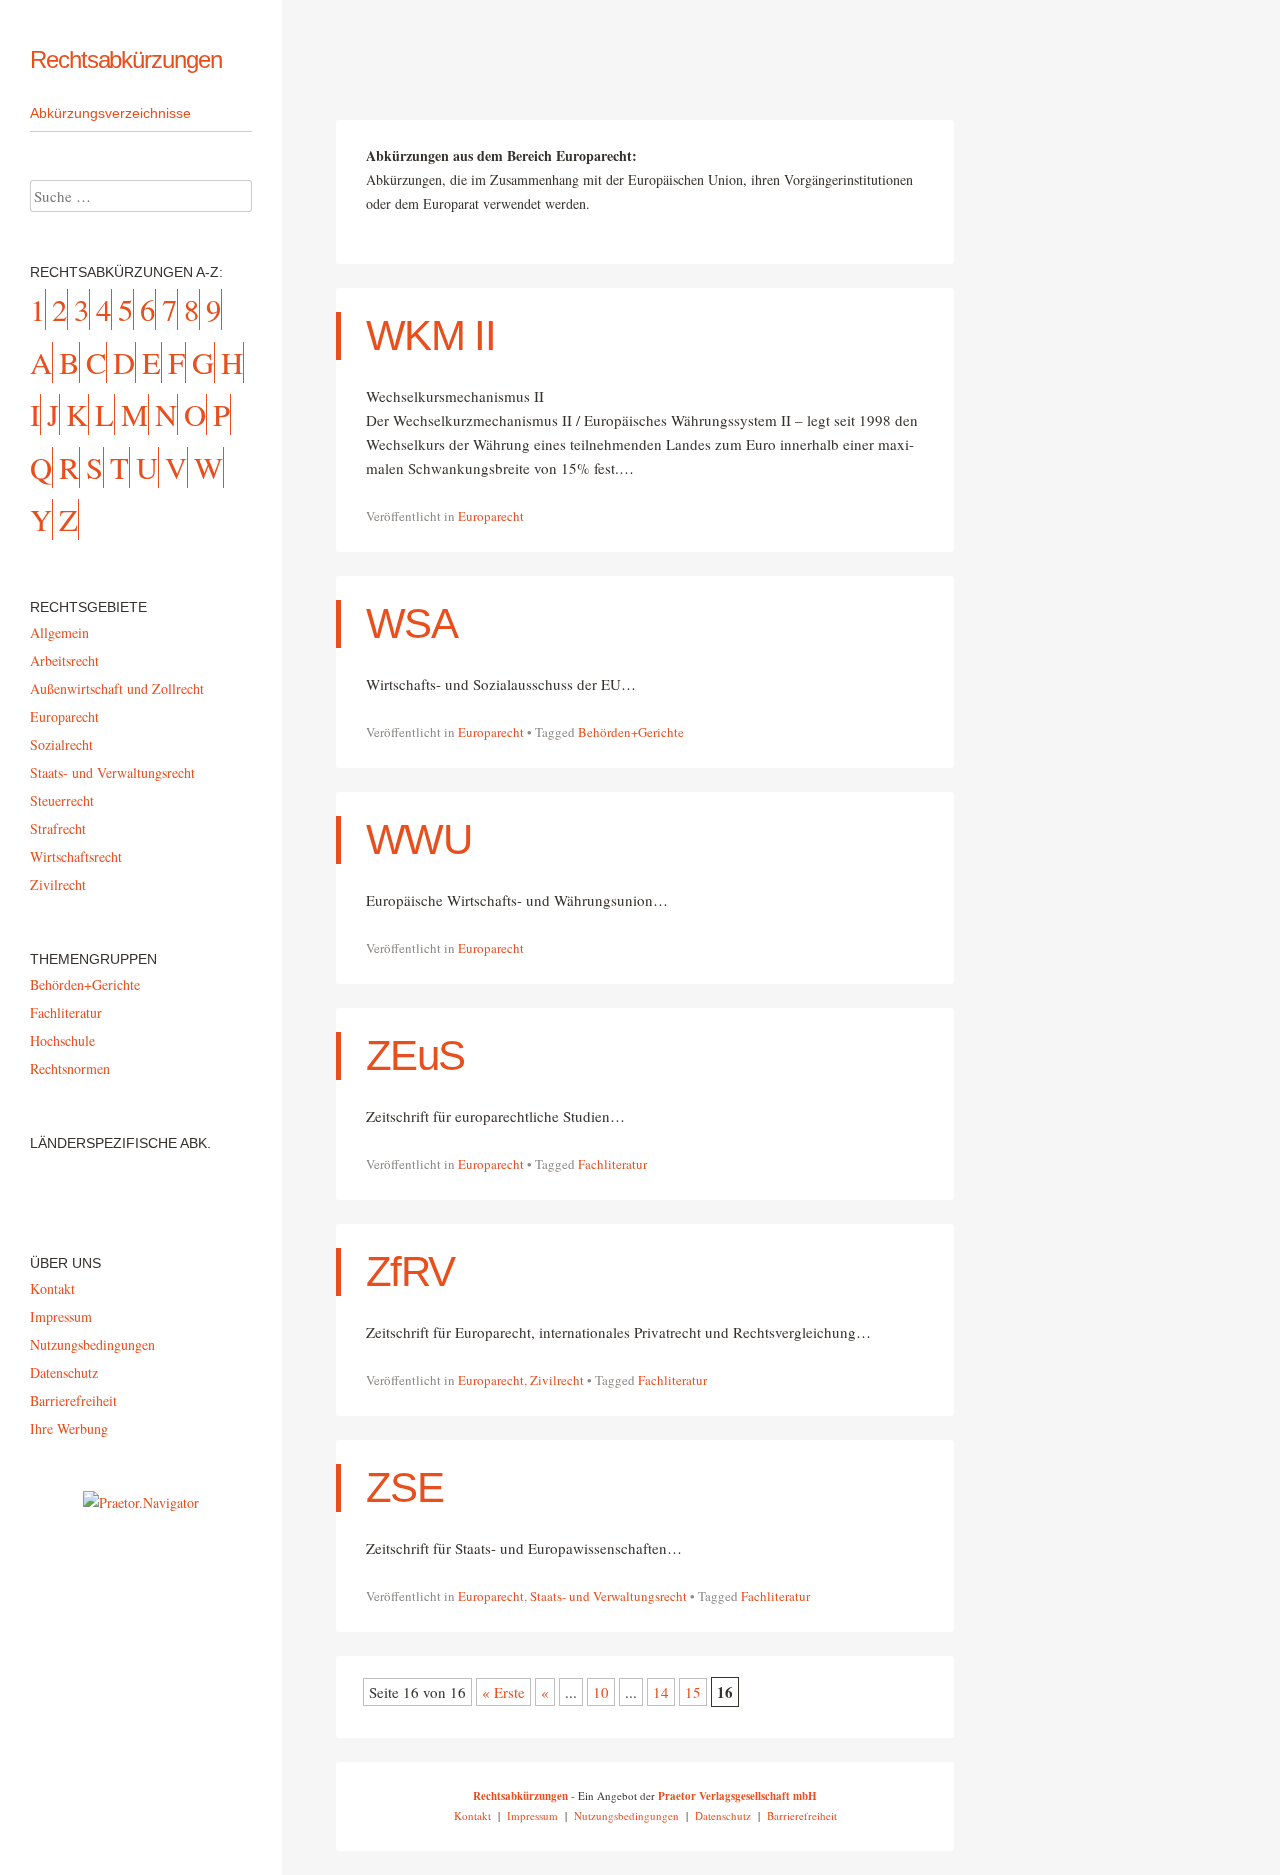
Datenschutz (64, 1372)
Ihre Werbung (69, 1428)
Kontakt (52, 1288)
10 (601, 1692)
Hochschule (62, 1040)
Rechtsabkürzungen (126, 59)
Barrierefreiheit (73, 1400)
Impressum (61, 1316)
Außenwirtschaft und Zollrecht (117, 688)
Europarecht (491, 516)
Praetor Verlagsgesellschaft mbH (737, 1796)
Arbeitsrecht (64, 660)
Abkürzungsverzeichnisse (110, 113)
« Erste (503, 1692)
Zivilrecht (557, 1380)
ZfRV (410, 1271)
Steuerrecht (62, 800)
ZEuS (415, 1055)
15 (693, 1692)
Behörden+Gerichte (631, 732)
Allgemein (59, 632)
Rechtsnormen (70, 1068)
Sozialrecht (61, 744)
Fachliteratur (612, 1164)
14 (661, 1692)
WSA (411, 623)
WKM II (430, 335)
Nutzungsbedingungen (92, 1344)
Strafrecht (58, 828)
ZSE (404, 1487)
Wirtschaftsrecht (76, 856)
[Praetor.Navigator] (141, 1502)
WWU (418, 839)
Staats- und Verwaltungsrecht (608, 1596)
